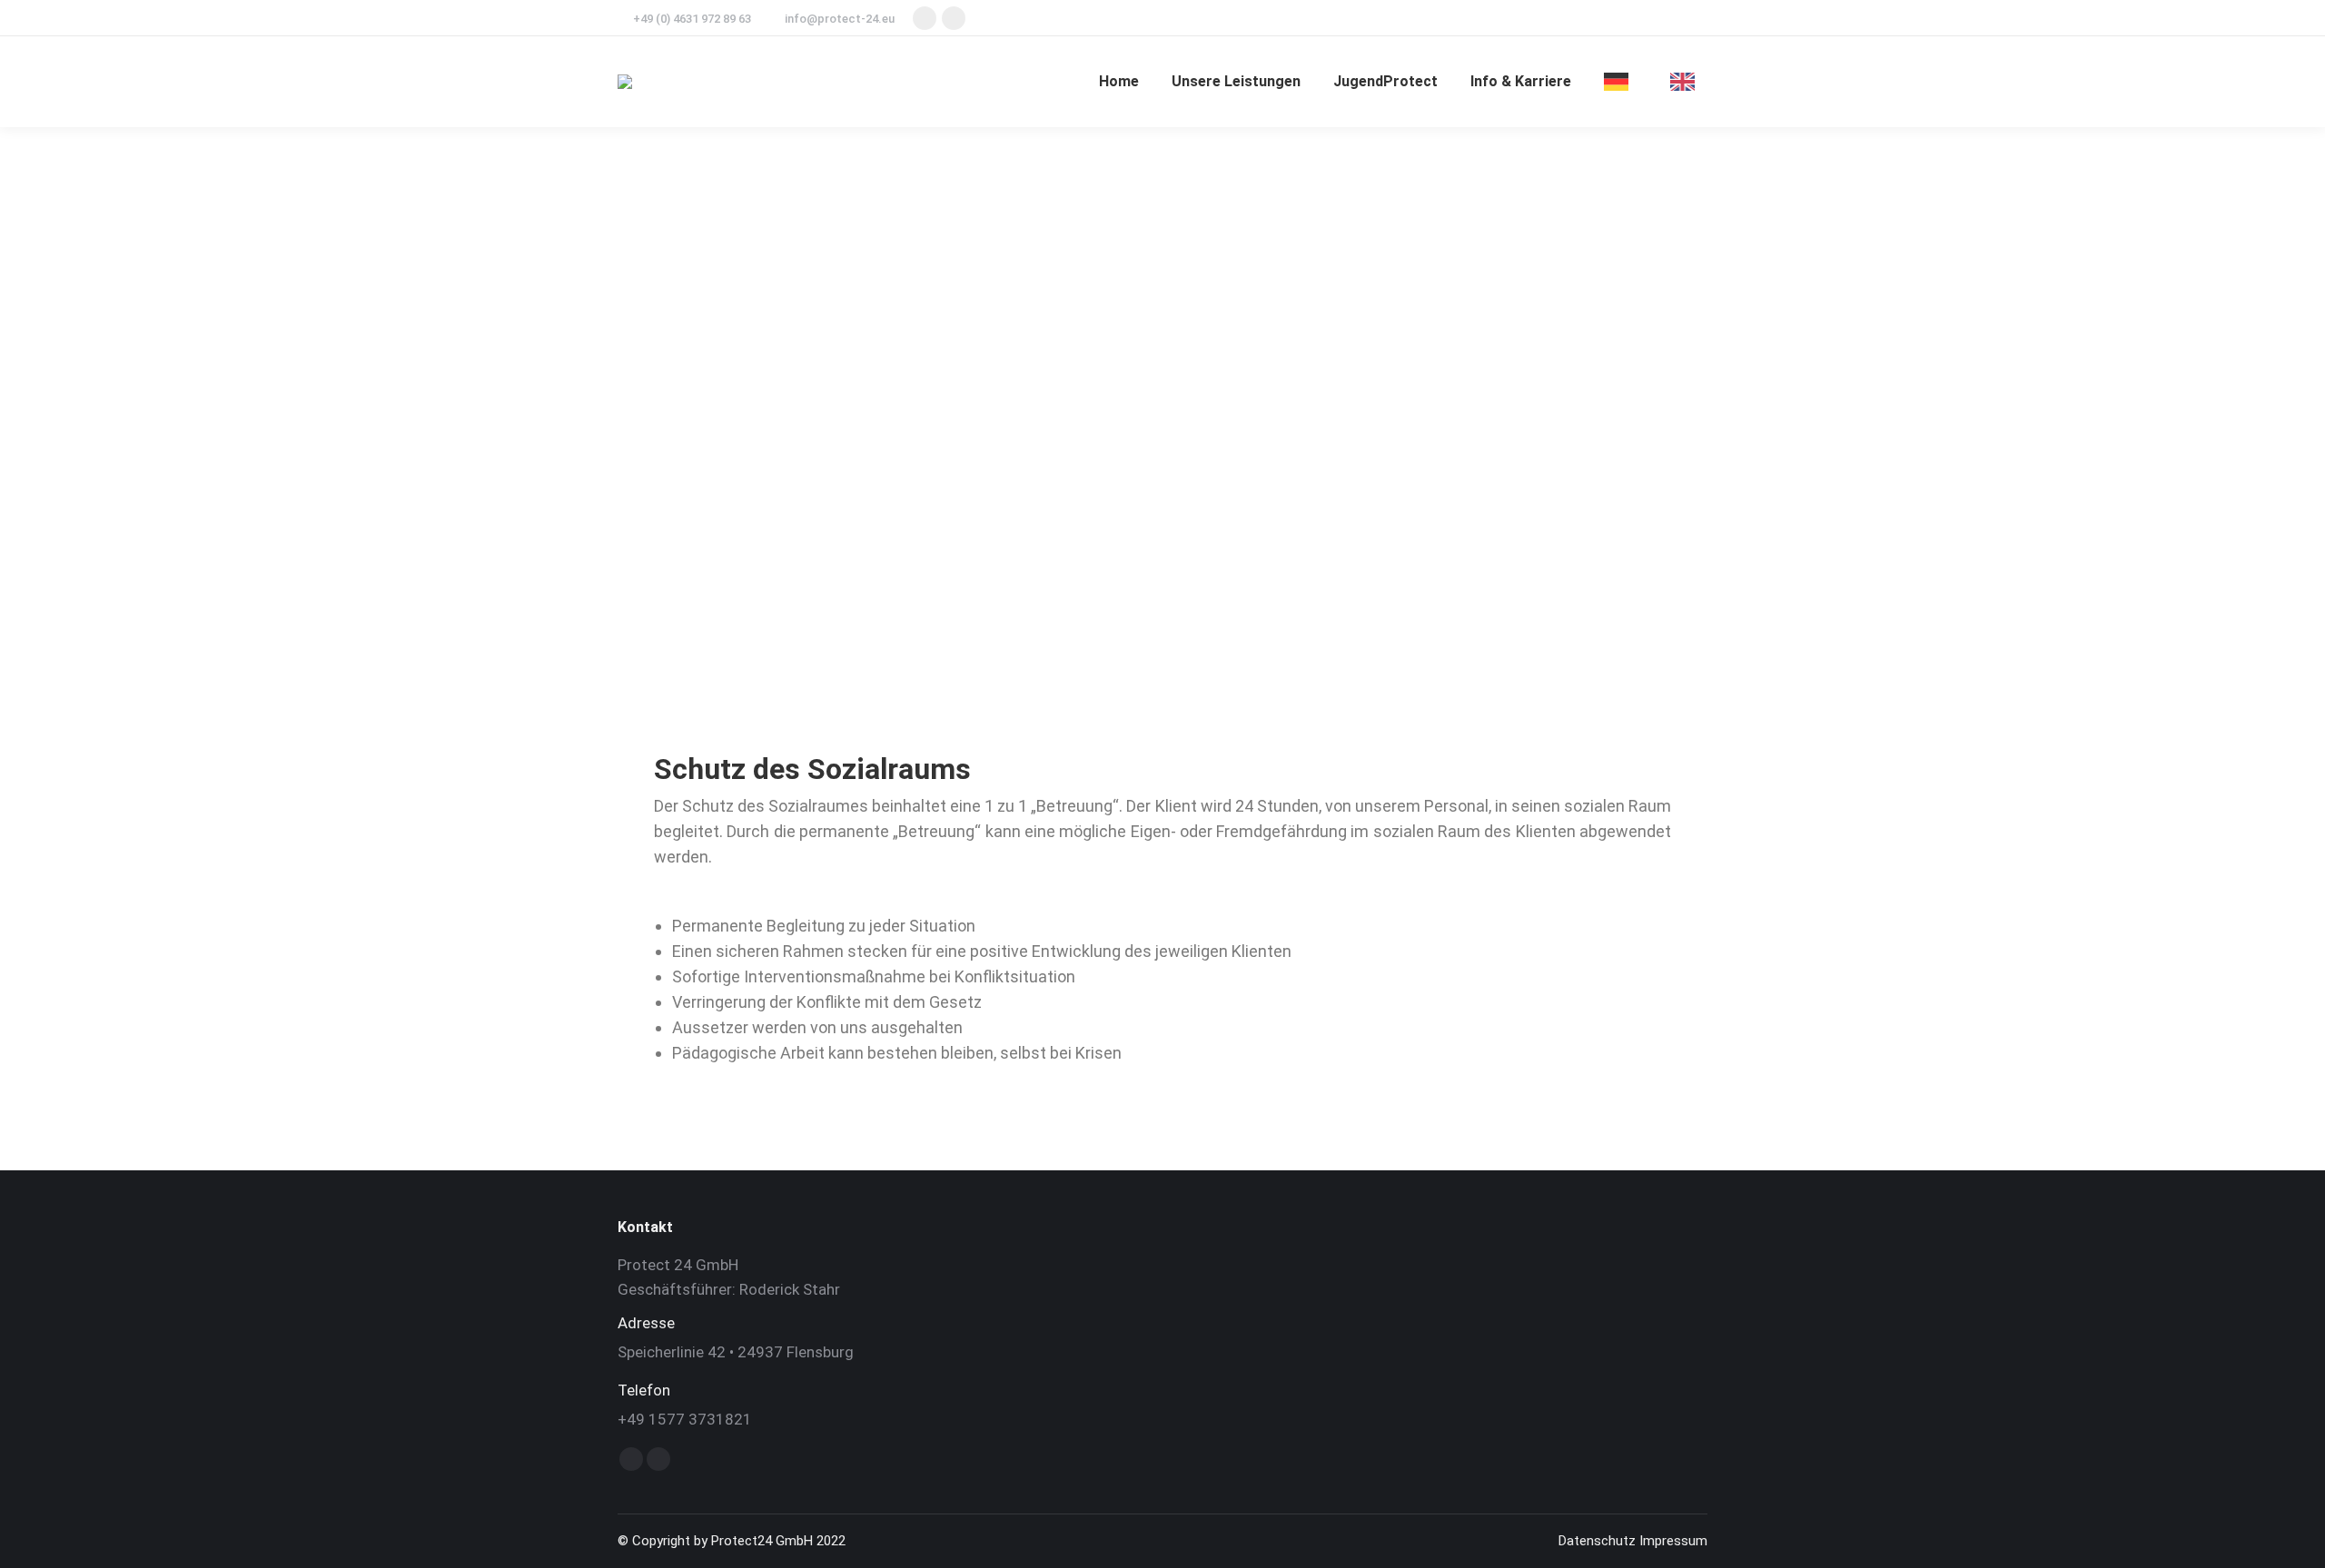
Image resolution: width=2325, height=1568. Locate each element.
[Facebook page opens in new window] (925, 18)
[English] (1687, 82)
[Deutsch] (1621, 82)
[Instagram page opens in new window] (954, 18)
